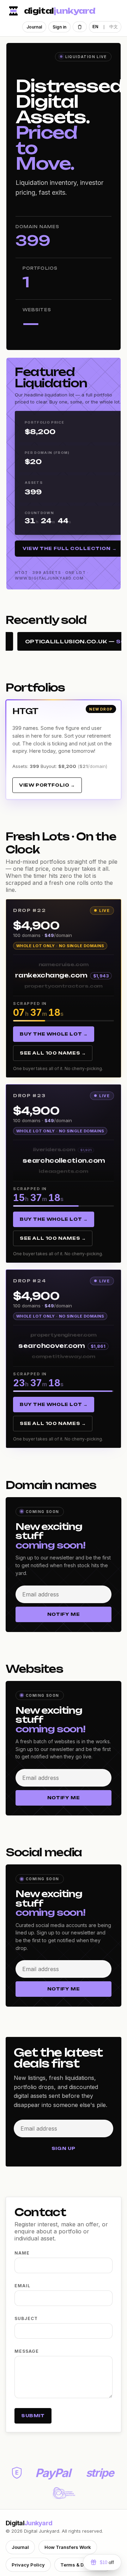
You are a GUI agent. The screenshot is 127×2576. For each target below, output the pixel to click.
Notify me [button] (64, 1614)
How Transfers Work (68, 2547)
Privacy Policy (28, 2565)
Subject (26, 2318)
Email (22, 2286)
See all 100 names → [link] (53, 1053)
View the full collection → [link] (70, 548)
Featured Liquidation (51, 377)
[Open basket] (80, 27)
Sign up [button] (64, 2148)
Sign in (59, 27)
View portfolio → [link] (47, 785)
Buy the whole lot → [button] (54, 1034)
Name (22, 2253)
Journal (34, 27)
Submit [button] (33, 2416)
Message (27, 2351)
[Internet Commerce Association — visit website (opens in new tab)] (63, 2493)
